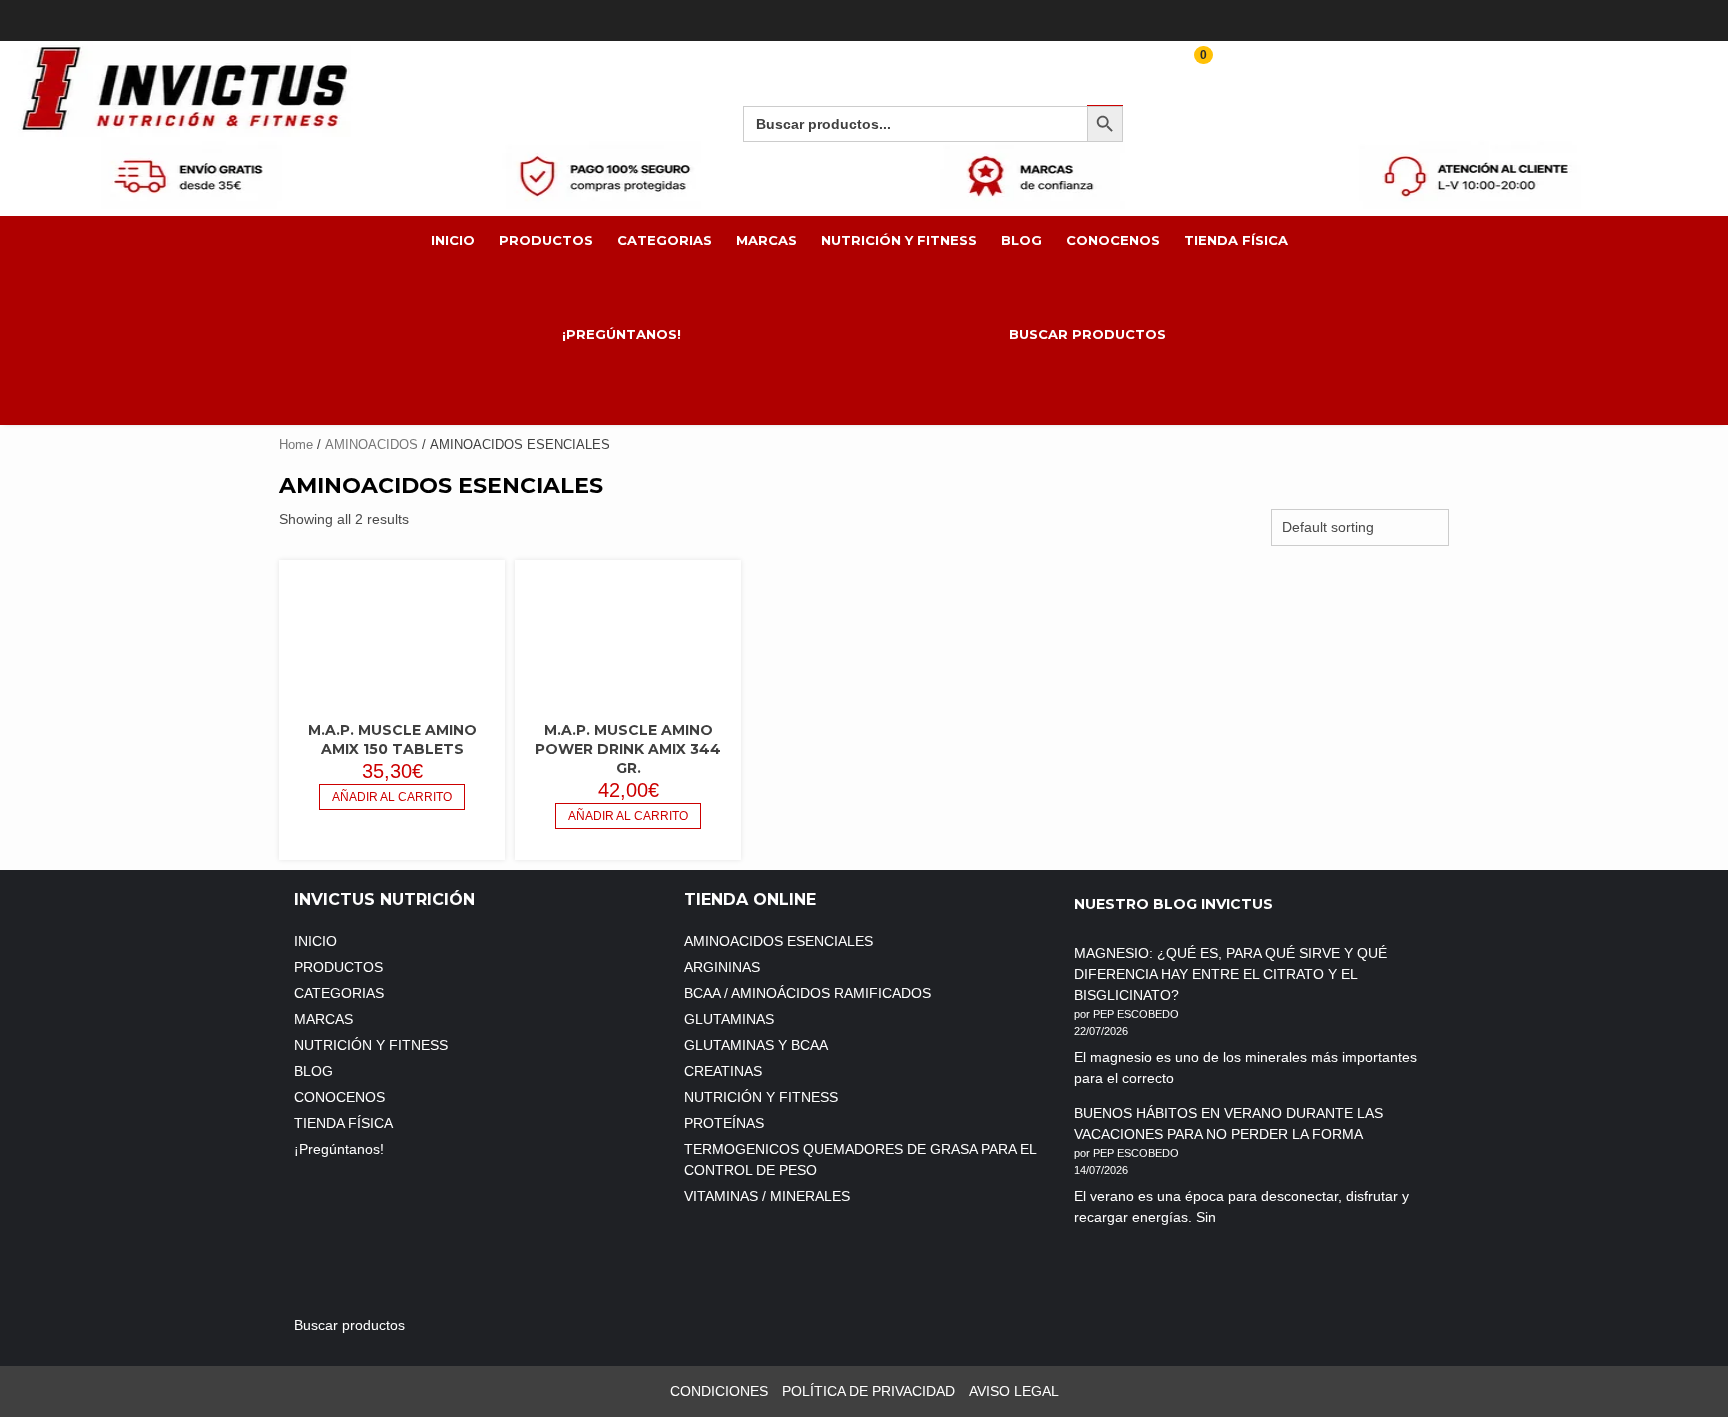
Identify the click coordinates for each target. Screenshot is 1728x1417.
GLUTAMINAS (729, 1019)
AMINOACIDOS (371, 444)
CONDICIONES (719, 1391)
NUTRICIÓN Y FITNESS (899, 240)
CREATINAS (723, 1071)
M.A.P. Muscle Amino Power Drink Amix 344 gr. (628, 749)
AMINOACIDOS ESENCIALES (778, 941)
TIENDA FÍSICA (1236, 240)
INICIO (453, 240)
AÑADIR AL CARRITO (392, 797)
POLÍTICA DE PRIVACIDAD (868, 1391)
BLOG (1021, 240)
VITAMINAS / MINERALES (767, 1196)
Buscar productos (1087, 334)
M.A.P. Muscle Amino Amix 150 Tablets (392, 739)
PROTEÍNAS (724, 1123)
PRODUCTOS (546, 240)
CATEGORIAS (664, 240)
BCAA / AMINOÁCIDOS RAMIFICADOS (807, 993)
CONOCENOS (1113, 240)
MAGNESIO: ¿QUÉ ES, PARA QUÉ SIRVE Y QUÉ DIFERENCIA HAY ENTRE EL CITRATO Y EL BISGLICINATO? (1230, 974)
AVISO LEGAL (1014, 1391)
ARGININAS (722, 967)
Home (296, 444)
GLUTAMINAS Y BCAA (756, 1045)
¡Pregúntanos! (623, 334)
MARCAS (766, 240)
